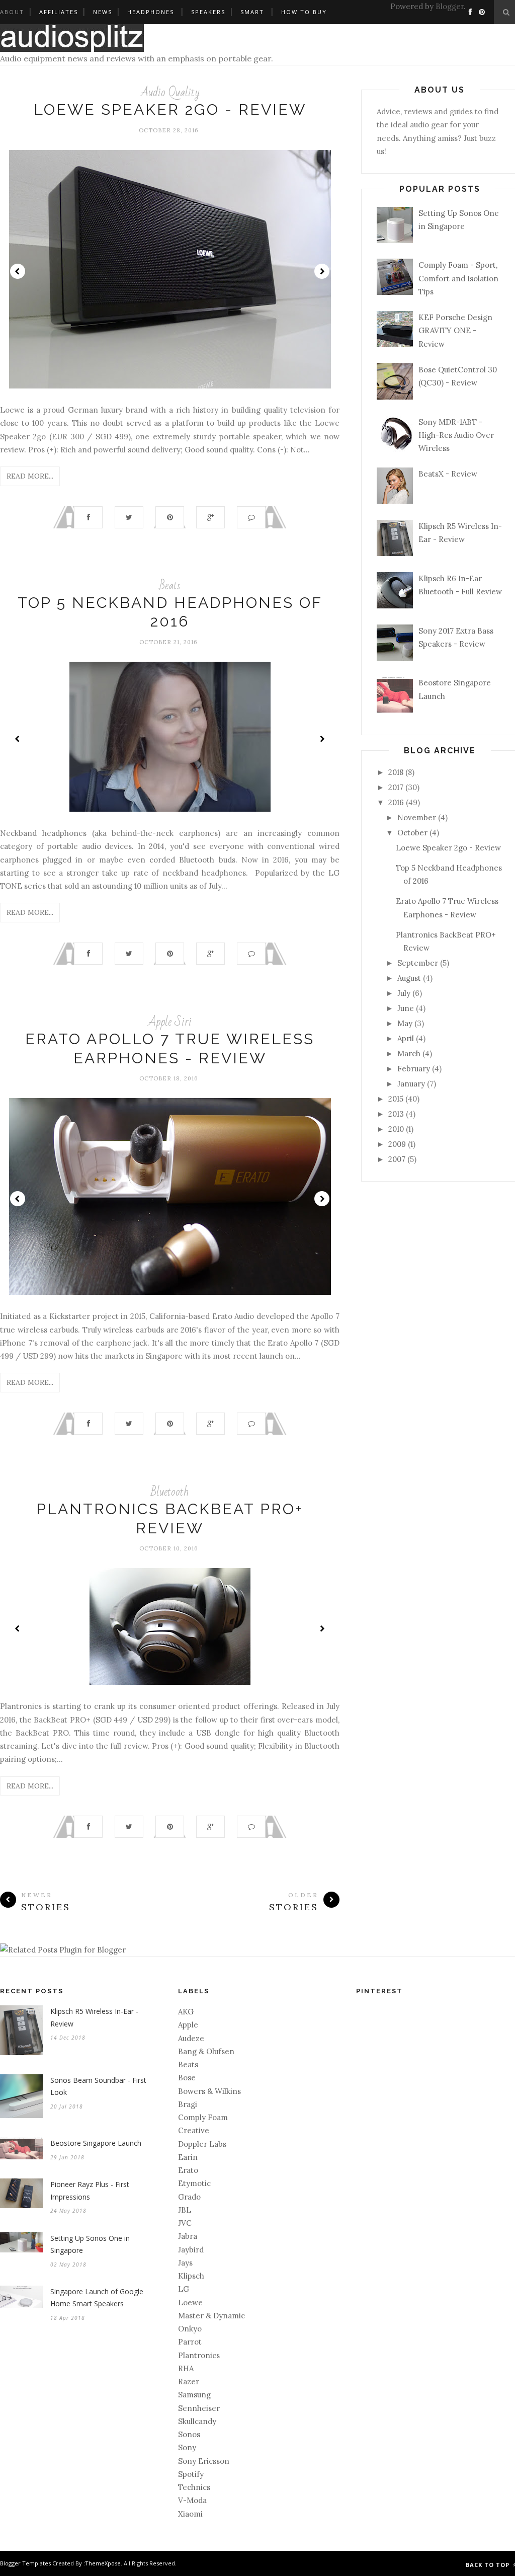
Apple (188, 2025)
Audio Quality (170, 92)
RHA (186, 2368)
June (406, 1008)
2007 (397, 1159)
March (409, 1053)
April (406, 1038)
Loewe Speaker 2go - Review (170, 109)
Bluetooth (170, 1492)
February (414, 1069)
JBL (185, 2210)
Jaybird (191, 2250)
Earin (188, 2157)
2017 (396, 787)
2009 (397, 1144)
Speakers (208, 12)
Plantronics (199, 2355)
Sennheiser (199, 2408)
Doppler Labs (202, 2144)
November (417, 817)
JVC (185, 2223)
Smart (252, 12)
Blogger (450, 6)
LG (184, 2289)
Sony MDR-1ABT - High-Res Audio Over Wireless (456, 435)
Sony (187, 2447)
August (409, 978)
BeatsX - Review (448, 474)
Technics (194, 2487)
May (405, 1023)
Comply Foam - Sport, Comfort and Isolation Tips (458, 278)
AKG (186, 2012)
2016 (396, 802)
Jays (185, 2263)
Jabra (188, 2236)
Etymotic (194, 2183)
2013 (396, 1114)
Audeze (191, 2038)
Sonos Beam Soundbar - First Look (98, 2086)
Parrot (190, 2342)
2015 (396, 1099)
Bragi (188, 2104)
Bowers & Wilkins (209, 2091)
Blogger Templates (25, 2563)
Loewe (190, 2302)
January (411, 1084)
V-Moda (192, 2500)
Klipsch (191, 2276)
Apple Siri (170, 1022)
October (412, 833)
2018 (396, 772)
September (418, 963)
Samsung (194, 2395)
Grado (189, 2197)
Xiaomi (190, 2514)
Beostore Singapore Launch (96, 2143)
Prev (18, 271)
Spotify (191, 2474)
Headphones (151, 12)
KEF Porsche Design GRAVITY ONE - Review (455, 331)
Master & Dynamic (211, 2316)
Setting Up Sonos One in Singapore (90, 2244)
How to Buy (304, 12)
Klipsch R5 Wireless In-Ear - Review (94, 2017)
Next (322, 271)
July (404, 993)
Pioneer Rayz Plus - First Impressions (90, 2191)
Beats (170, 586)
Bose (187, 2078)
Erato (188, 2170)
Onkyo (190, 2329)
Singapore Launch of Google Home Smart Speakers (97, 2298)
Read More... (30, 476)
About (12, 12)
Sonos (189, 2434)
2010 (396, 1129)
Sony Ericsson (204, 2461)
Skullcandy (197, 2421)
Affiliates (59, 12)
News (103, 12)
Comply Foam (203, 2117)
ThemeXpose (103, 2563)
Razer (189, 2382)
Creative (194, 2130)
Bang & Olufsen (206, 2051)
